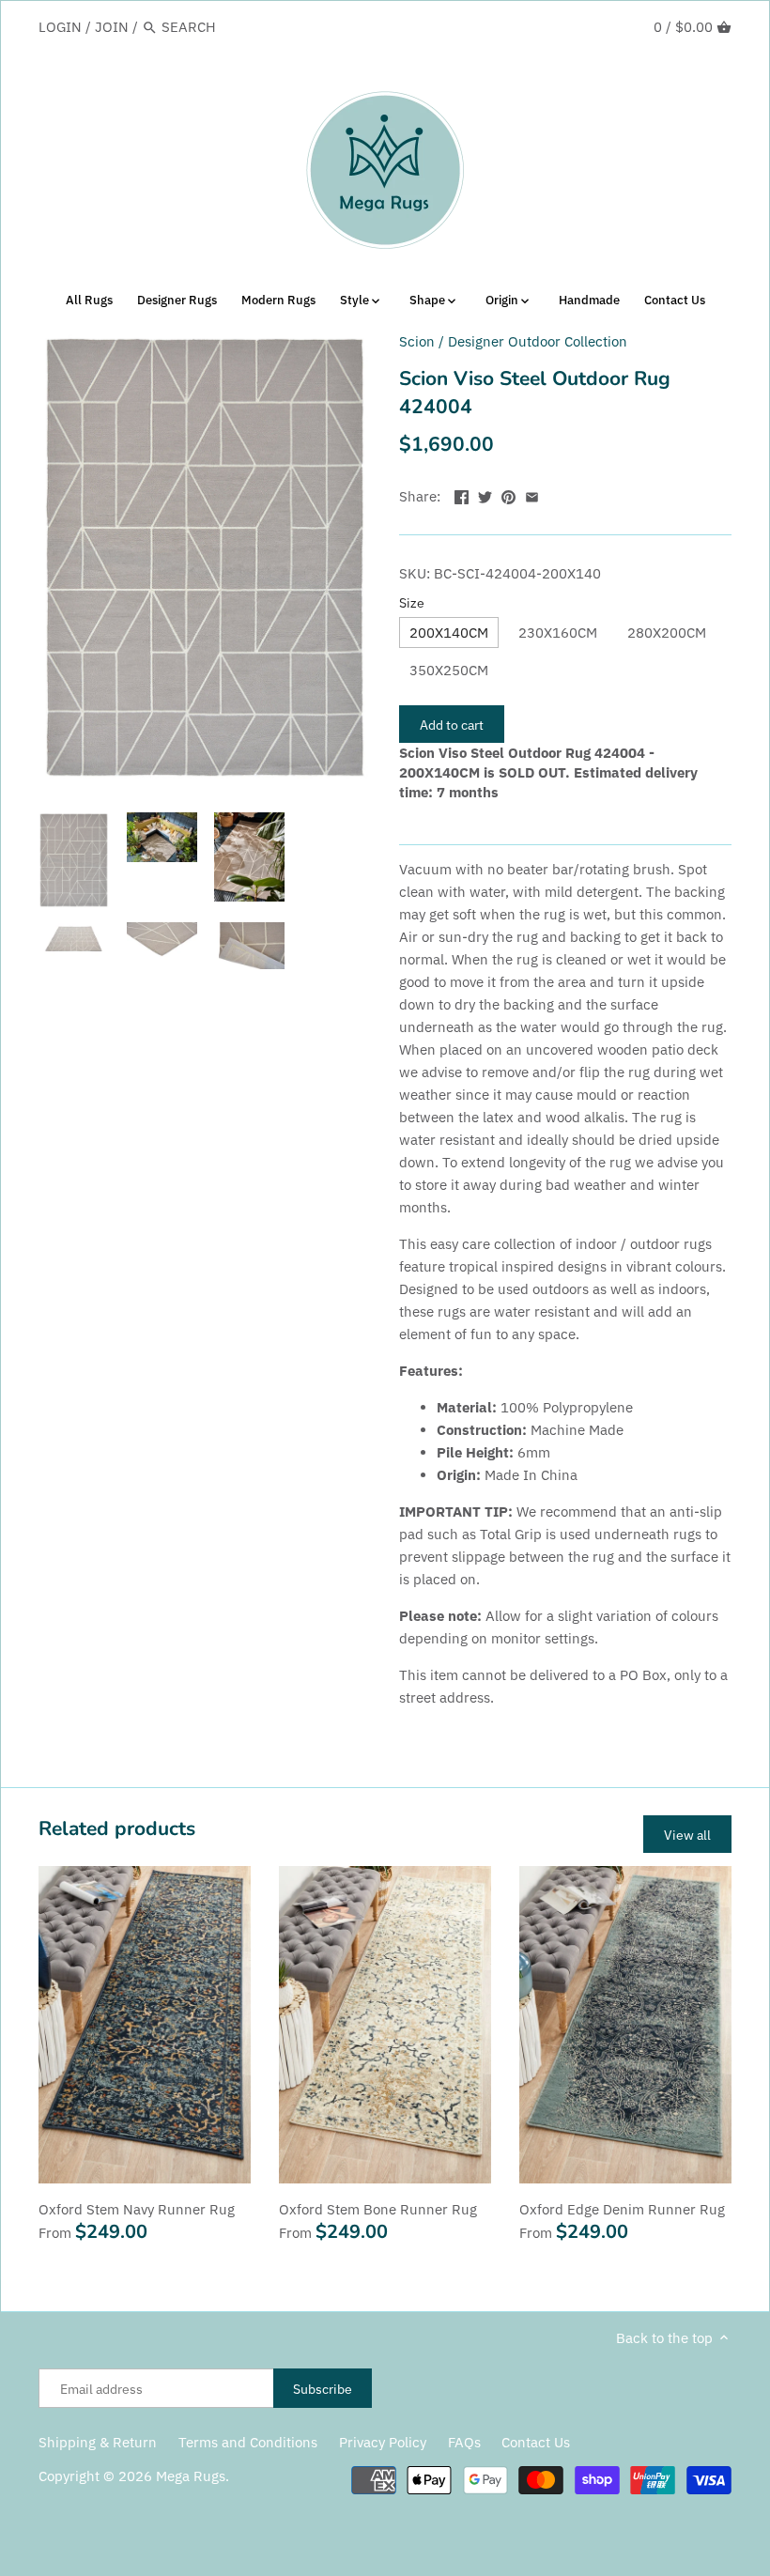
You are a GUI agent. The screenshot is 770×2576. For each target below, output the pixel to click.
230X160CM (558, 632)
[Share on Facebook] (462, 494)
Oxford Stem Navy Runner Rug (137, 2209)
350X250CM (449, 670)
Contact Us (536, 2442)
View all (687, 1835)
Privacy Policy (383, 2442)
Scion (417, 341)
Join (112, 27)
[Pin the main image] (508, 494)
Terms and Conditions (248, 2442)
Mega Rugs (191, 2476)
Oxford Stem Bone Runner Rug (378, 2209)
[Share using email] (532, 494)
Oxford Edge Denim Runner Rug (622, 2209)
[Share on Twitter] (485, 494)
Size (412, 603)
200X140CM (449, 632)
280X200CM (667, 632)
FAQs (464, 2442)
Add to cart (452, 725)
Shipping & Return (98, 2442)
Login (60, 27)
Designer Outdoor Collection (538, 341)
